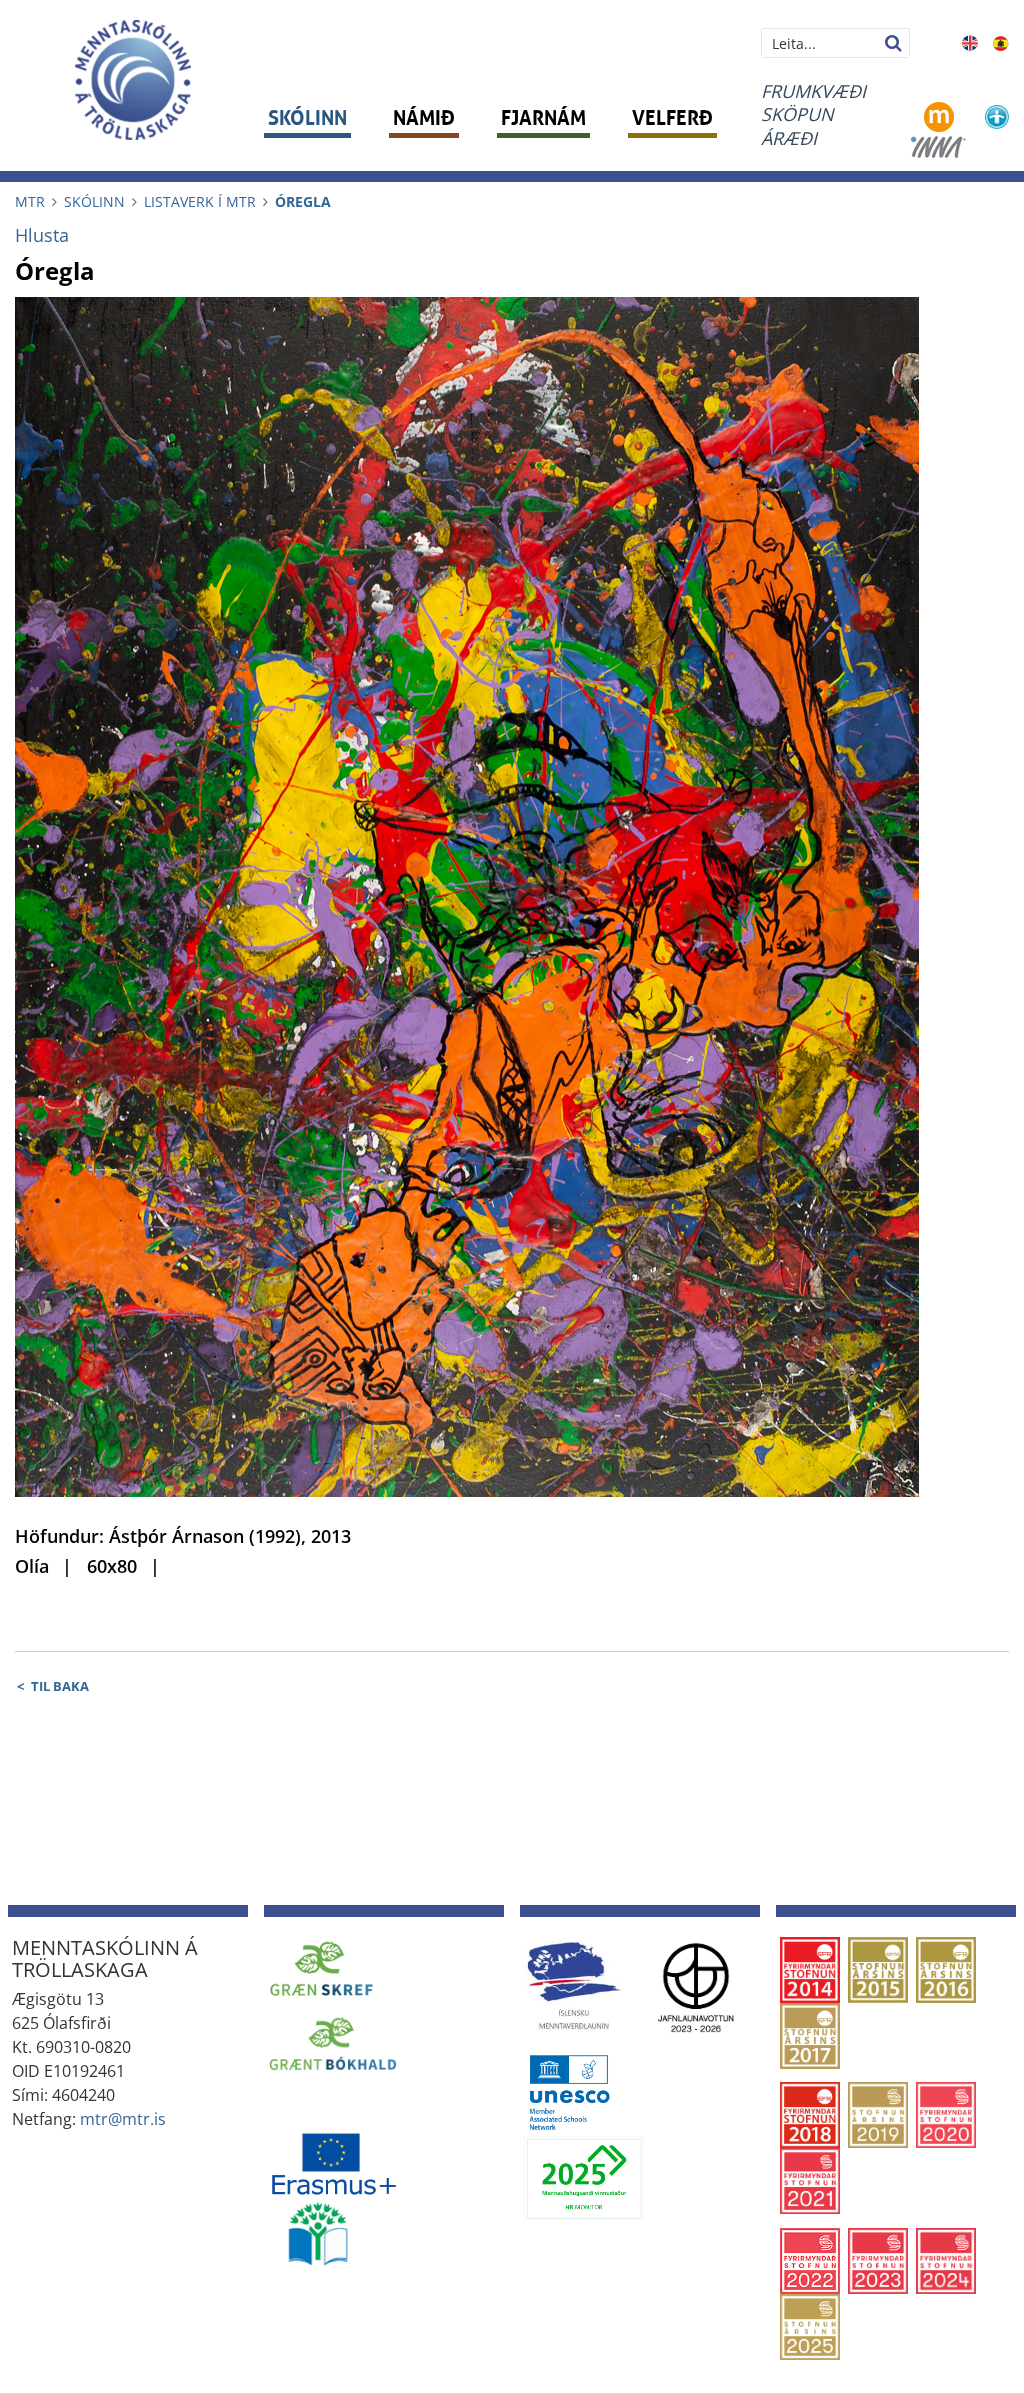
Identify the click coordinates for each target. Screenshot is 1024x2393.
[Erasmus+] (333, 2158)
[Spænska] (1001, 41)
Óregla (303, 201)
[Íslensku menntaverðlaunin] (573, 1985)
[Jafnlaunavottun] (696, 1985)
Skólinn (94, 201)
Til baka (60, 1686)
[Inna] (938, 145)
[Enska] (969, 41)
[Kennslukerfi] (939, 115)
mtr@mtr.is (123, 2119)
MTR (30, 201)
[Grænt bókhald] (333, 2043)
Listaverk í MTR (200, 201)
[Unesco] (569, 2091)
